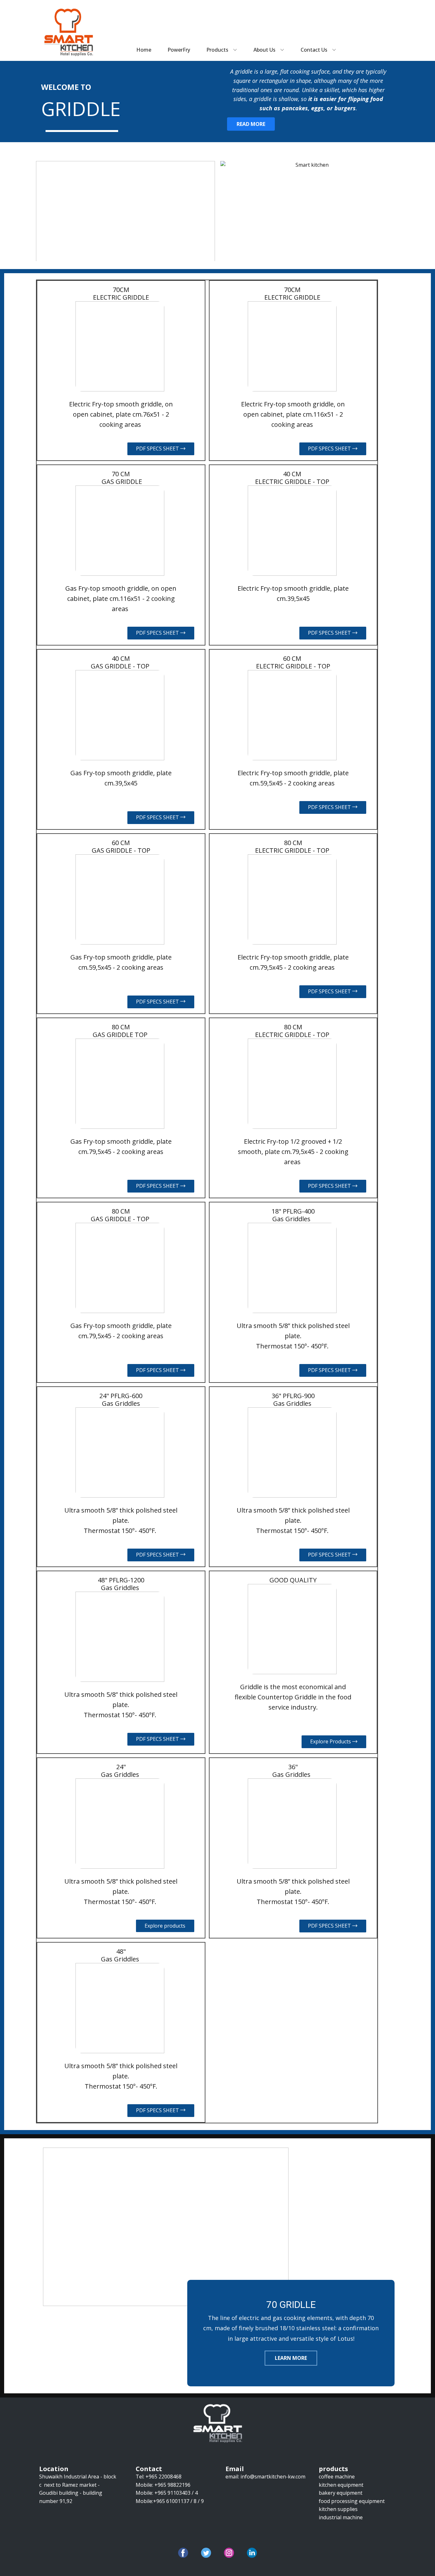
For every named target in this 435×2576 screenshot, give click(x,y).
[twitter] (206, 2553)
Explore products (165, 1926)
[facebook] (183, 2553)
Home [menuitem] (144, 50)
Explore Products (331, 1741)
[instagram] (229, 2553)
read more (251, 124)
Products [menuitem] (217, 50)
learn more (291, 2358)
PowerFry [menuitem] (179, 50)
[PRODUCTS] (69, 32)
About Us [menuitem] (264, 50)
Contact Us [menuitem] (314, 50)
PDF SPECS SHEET (158, 449)
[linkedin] (252, 2553)
